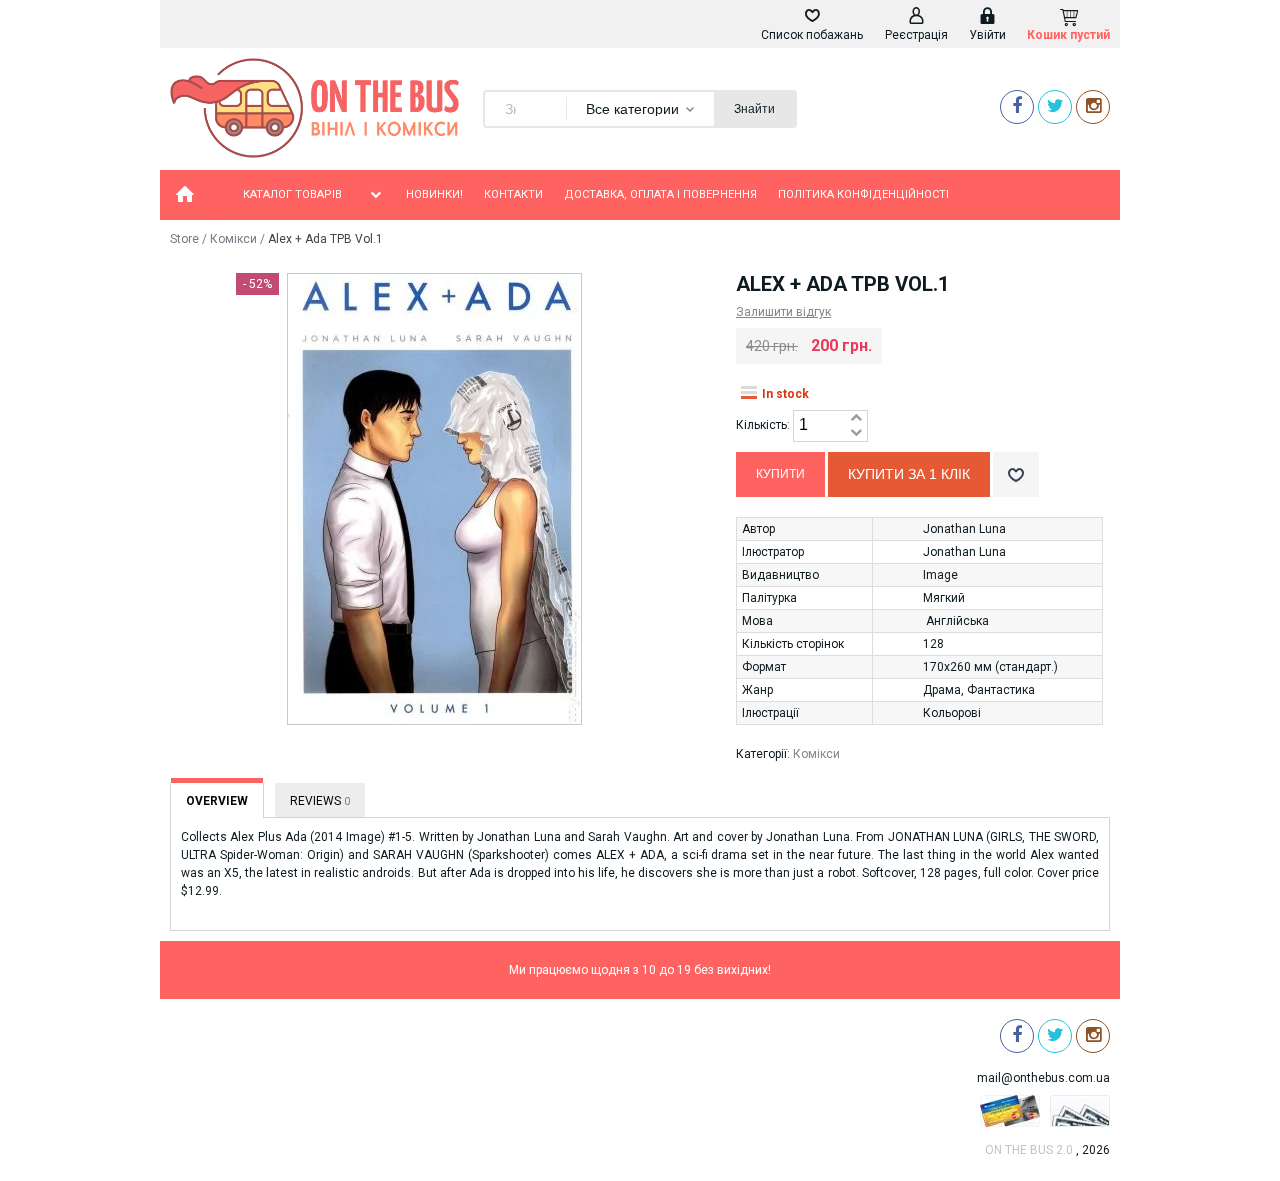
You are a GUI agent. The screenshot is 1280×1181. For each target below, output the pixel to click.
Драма (942, 690)
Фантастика (1001, 690)
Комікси (233, 239)
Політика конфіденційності (863, 194)
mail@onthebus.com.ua (1043, 1078)
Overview (217, 801)
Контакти (513, 194)
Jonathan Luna (964, 529)
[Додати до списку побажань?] (1016, 474)
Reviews (320, 801)
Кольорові (952, 713)
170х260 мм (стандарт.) (990, 667)
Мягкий (944, 598)
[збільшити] (856, 418)
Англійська (957, 621)
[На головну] (185, 195)
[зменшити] (856, 433)
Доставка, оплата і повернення (660, 194)
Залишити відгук (783, 312)
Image (940, 575)
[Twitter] (1055, 106)
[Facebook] (1017, 106)
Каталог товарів (292, 194)
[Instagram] (1093, 106)
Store (184, 239)
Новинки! (434, 194)
